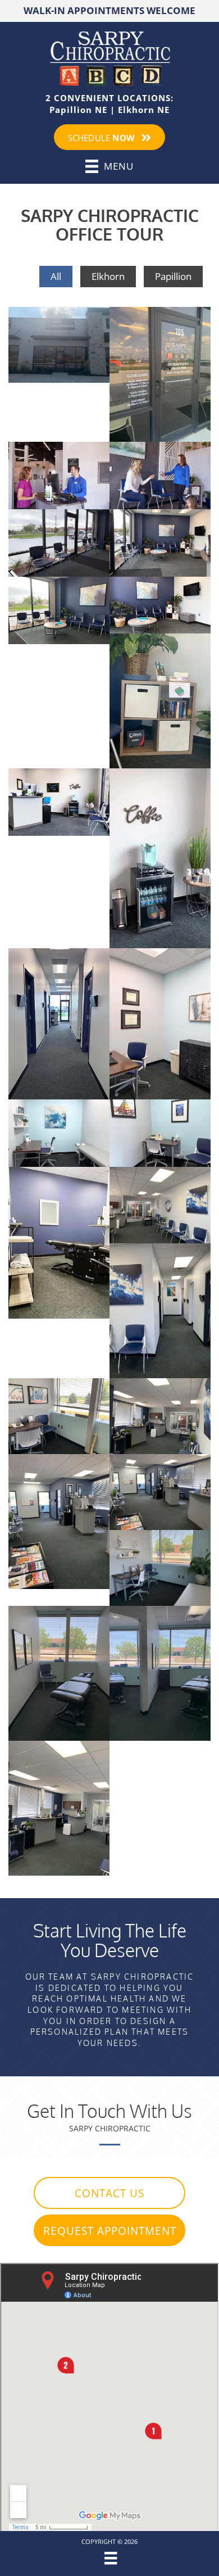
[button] (109, 2193)
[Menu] (109, 2558)
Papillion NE (78, 110)
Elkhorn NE (144, 110)
